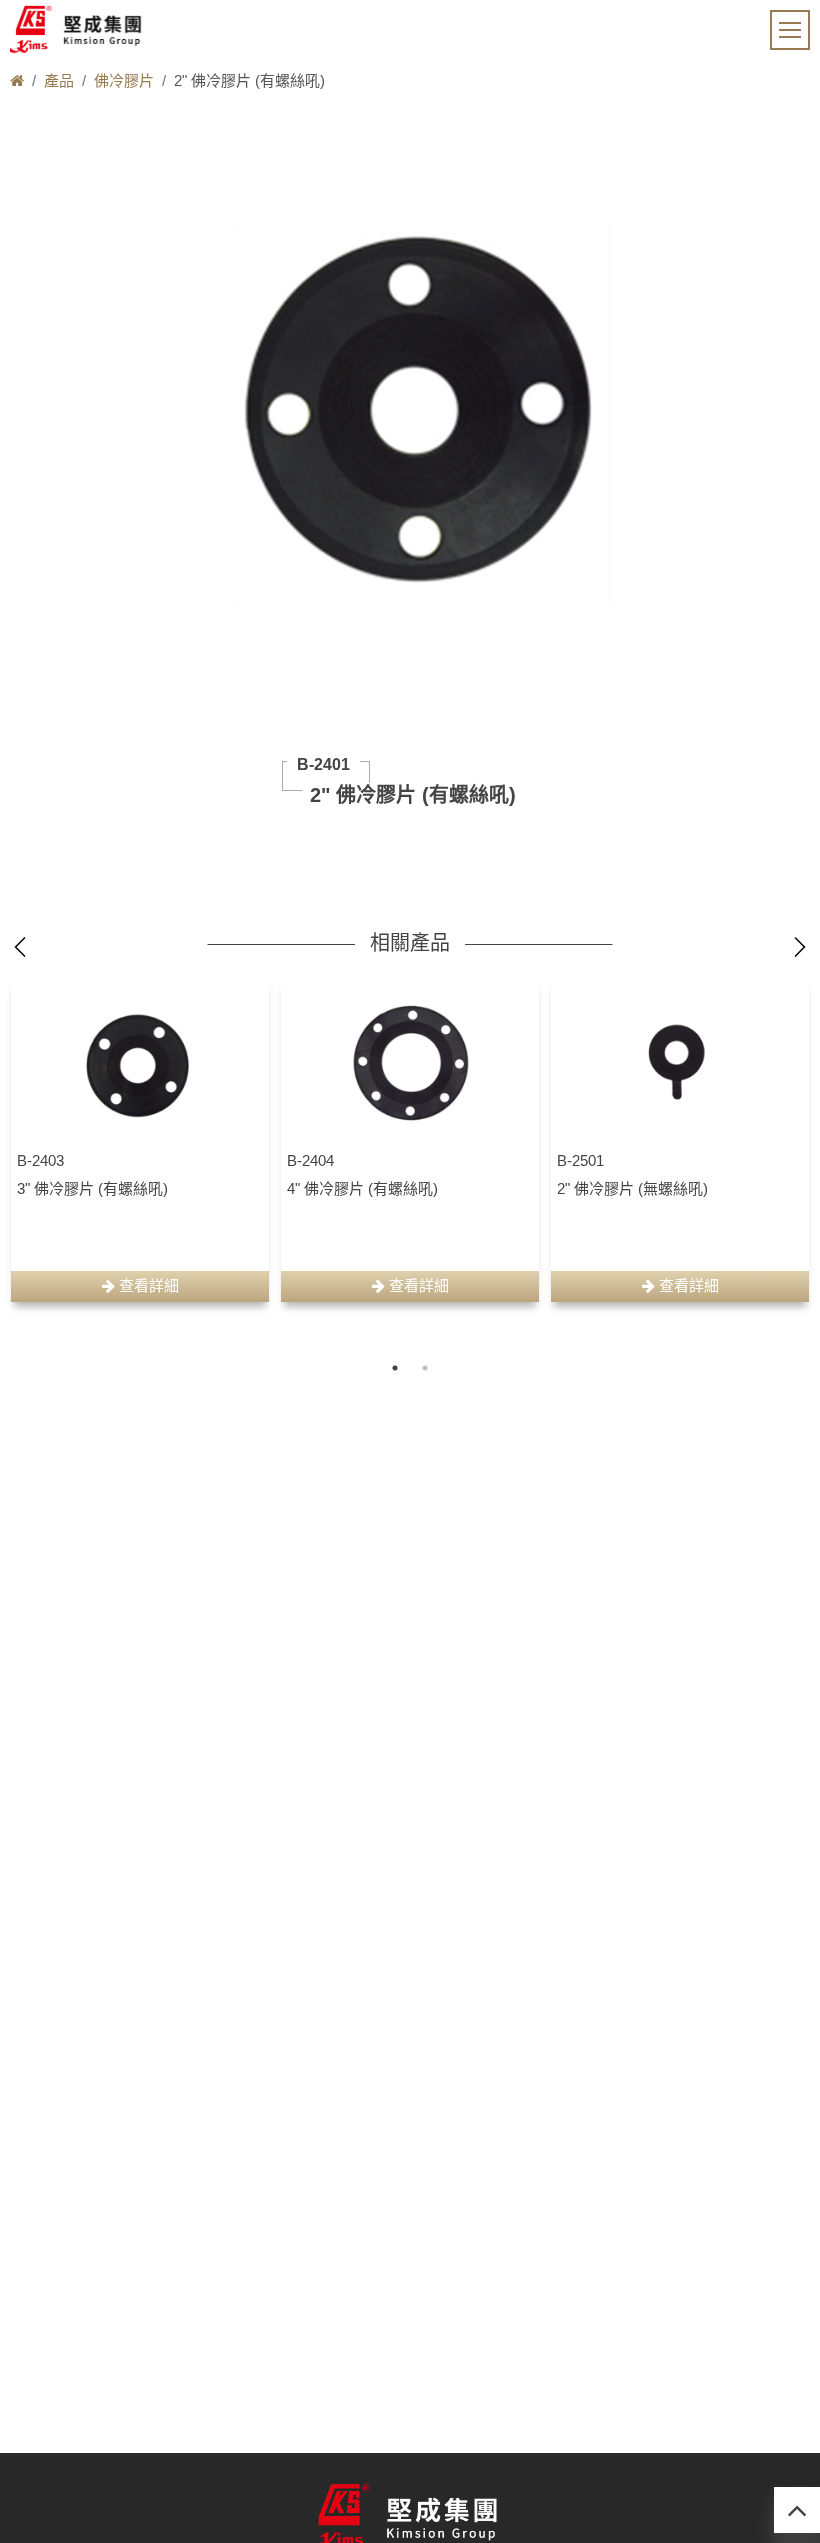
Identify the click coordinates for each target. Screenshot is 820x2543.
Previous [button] (20, 947)
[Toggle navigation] (790, 30)
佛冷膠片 (124, 80)
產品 (59, 80)
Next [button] (800, 947)
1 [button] (395, 1368)
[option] (140, 1140)
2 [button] (425, 1368)
